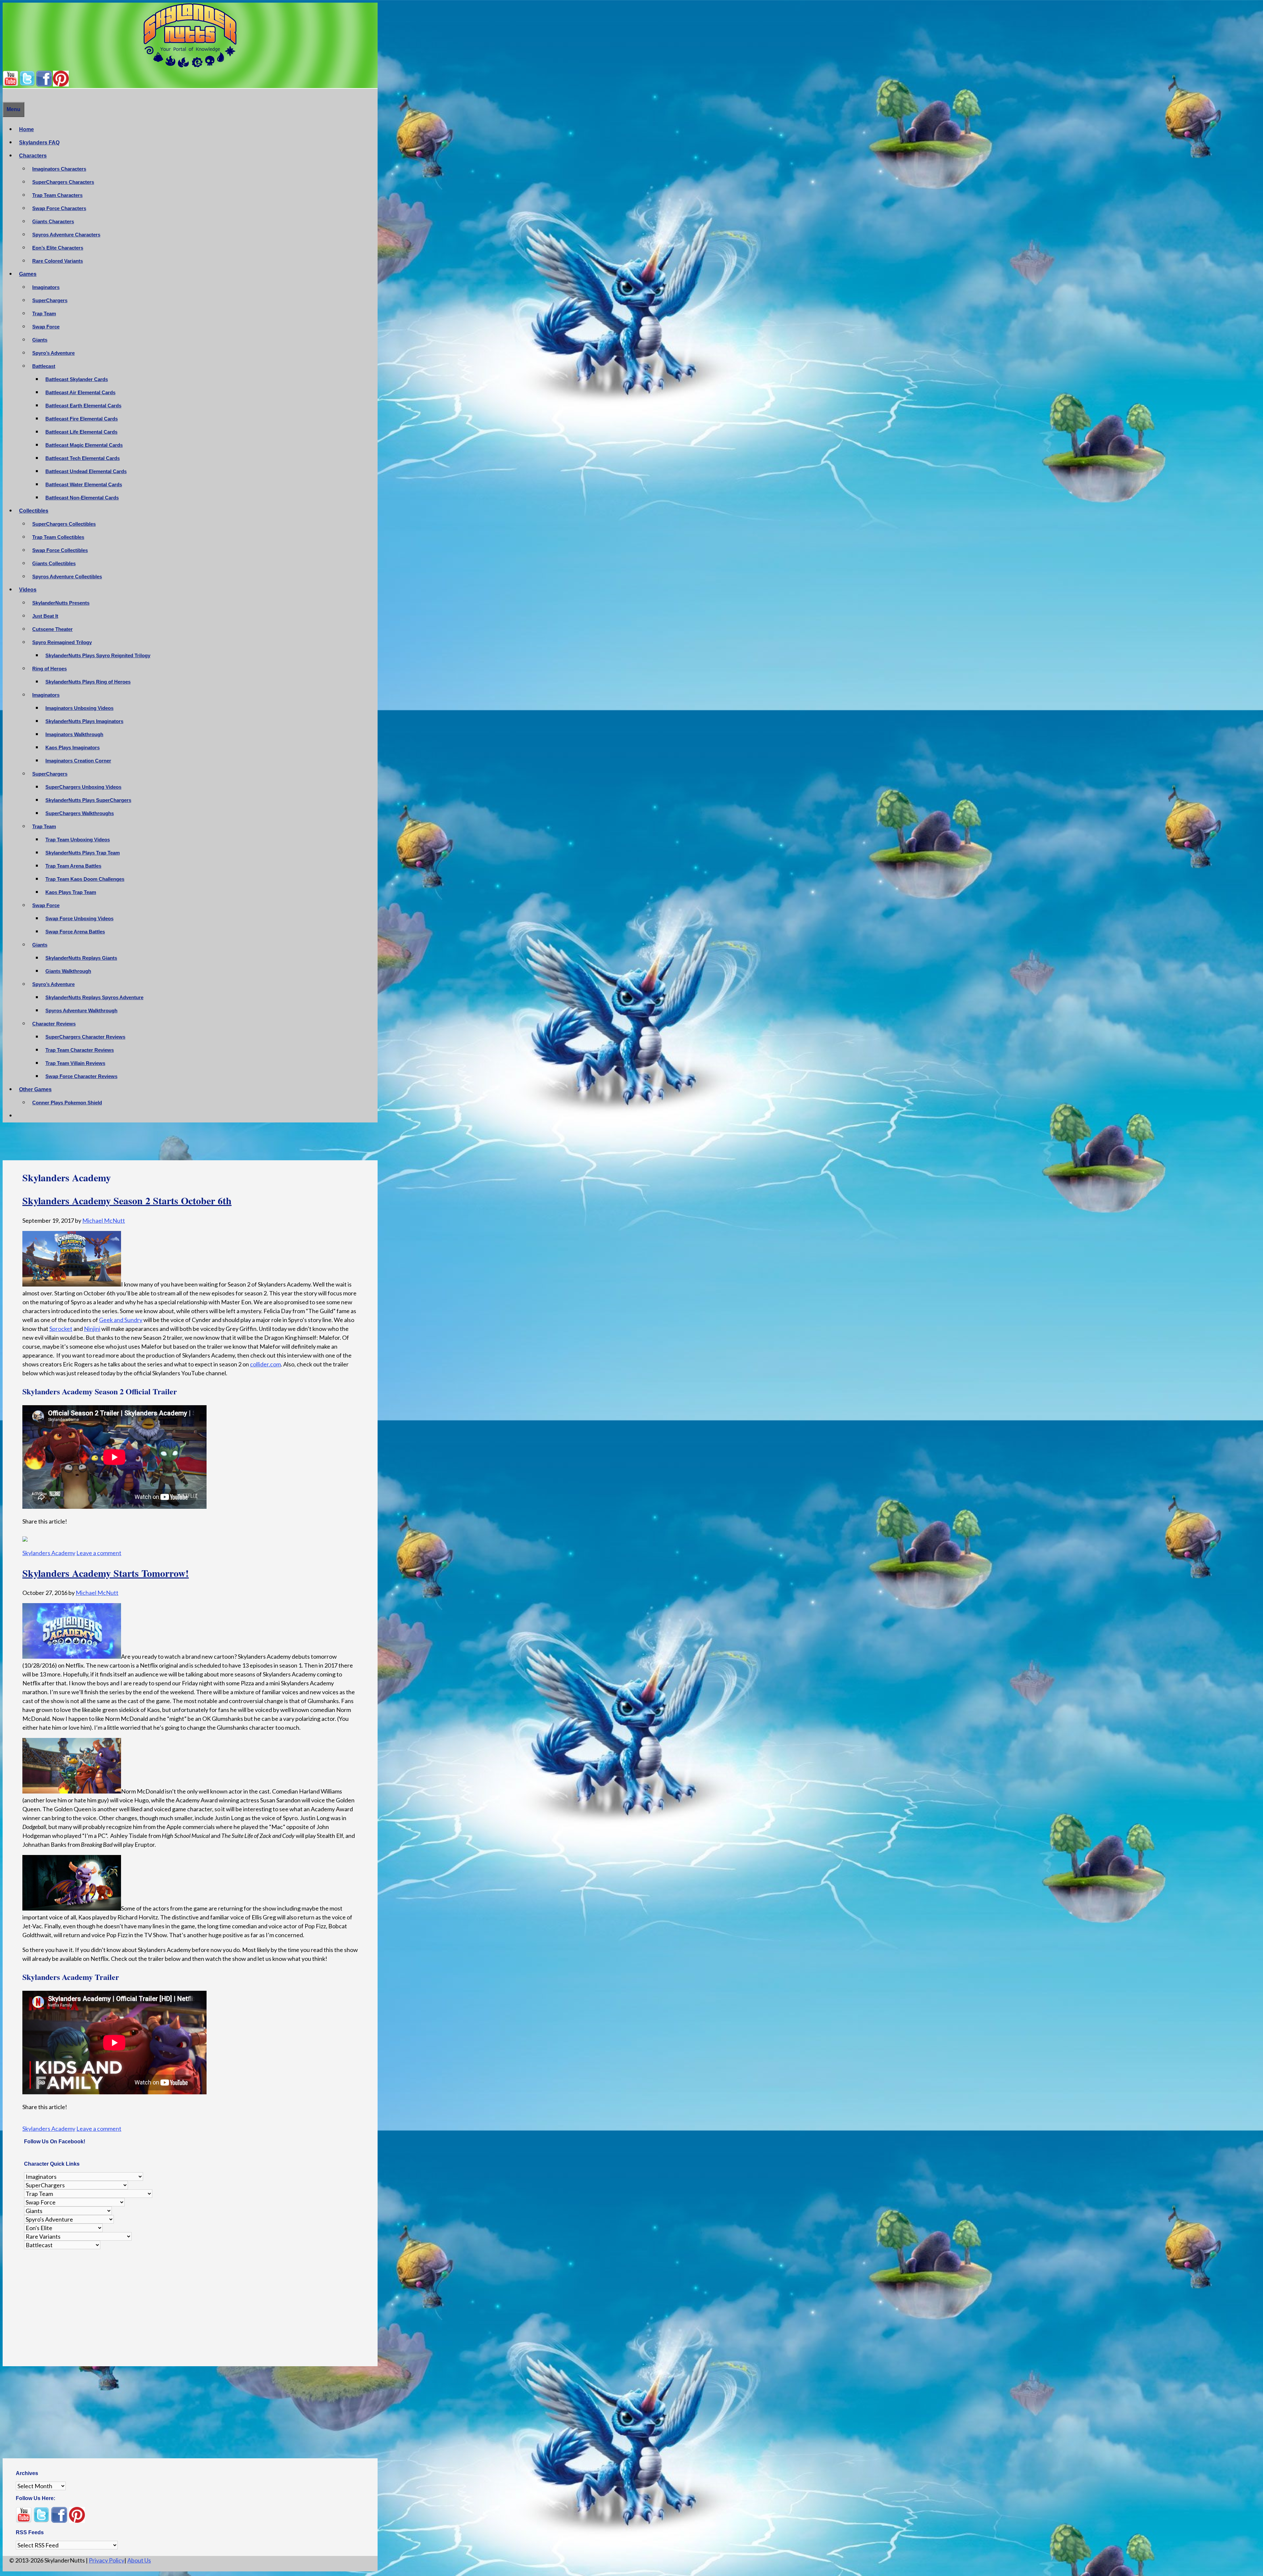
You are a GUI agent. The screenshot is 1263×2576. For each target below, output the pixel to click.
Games (28, 274)
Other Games (35, 1089)
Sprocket (61, 1329)
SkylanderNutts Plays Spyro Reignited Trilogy (98, 655)
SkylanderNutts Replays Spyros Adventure (94, 997)
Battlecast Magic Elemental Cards (84, 445)
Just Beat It (45, 616)
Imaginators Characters (59, 169)
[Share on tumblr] (76, 1538)
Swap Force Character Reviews (81, 1076)
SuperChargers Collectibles (64, 524)
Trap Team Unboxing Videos (78, 840)
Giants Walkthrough (68, 971)
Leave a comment (99, 1549)
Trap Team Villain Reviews (75, 1063)
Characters (33, 156)
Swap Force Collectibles (60, 550)
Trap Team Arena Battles (73, 866)
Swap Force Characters (59, 208)
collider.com (265, 1364)
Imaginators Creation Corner (78, 761)
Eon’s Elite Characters (58, 248)
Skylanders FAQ (39, 143)
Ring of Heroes (50, 669)
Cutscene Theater (52, 629)
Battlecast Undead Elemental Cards (86, 471)
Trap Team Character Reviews (80, 1050)
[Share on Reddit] (52, 1538)
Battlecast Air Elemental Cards (80, 392)
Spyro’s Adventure (53, 353)
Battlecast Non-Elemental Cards (82, 498)
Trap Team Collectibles (58, 537)
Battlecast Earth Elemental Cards (83, 406)
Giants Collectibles (54, 563)
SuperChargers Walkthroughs (80, 813)
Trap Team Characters (57, 195)
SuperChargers (50, 300)
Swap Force (46, 327)
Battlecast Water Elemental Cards (84, 484)
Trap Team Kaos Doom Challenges (85, 879)
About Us (139, 2562)
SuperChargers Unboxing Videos (83, 787)
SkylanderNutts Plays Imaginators (84, 721)
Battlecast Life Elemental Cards (81, 432)
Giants (40, 340)
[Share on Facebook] (28, 1538)
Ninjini (92, 1329)
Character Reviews (54, 1024)
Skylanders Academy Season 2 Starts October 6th (127, 1200)
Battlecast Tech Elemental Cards (83, 458)
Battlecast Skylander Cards (77, 379)
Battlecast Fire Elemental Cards (82, 419)
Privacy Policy (107, 2562)
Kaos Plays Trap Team (71, 892)
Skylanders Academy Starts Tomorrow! (106, 1569)
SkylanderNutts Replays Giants (81, 958)
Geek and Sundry (121, 1320)
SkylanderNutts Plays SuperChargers (88, 800)
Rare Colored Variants (58, 261)
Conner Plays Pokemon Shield (67, 1103)
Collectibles (34, 511)
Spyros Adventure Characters (66, 235)
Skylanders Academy (49, 1549)
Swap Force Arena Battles (75, 932)
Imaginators (46, 287)
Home (26, 129)
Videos (28, 590)
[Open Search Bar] (6, 95)
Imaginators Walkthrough (74, 734)
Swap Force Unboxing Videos (79, 918)
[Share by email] (88, 1538)
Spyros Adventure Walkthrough (81, 1011)
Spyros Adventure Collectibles (67, 577)
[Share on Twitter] (40, 1538)
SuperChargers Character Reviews (85, 1037)
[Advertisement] (190, 1143)
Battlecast (44, 366)
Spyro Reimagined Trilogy (62, 642)
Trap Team (44, 313)
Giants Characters (53, 221)
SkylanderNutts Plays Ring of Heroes (88, 682)
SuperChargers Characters (63, 182)
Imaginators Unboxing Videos (79, 708)
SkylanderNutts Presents (61, 603)
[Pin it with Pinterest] (64, 1538)
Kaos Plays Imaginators (73, 747)
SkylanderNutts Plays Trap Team (83, 853)
